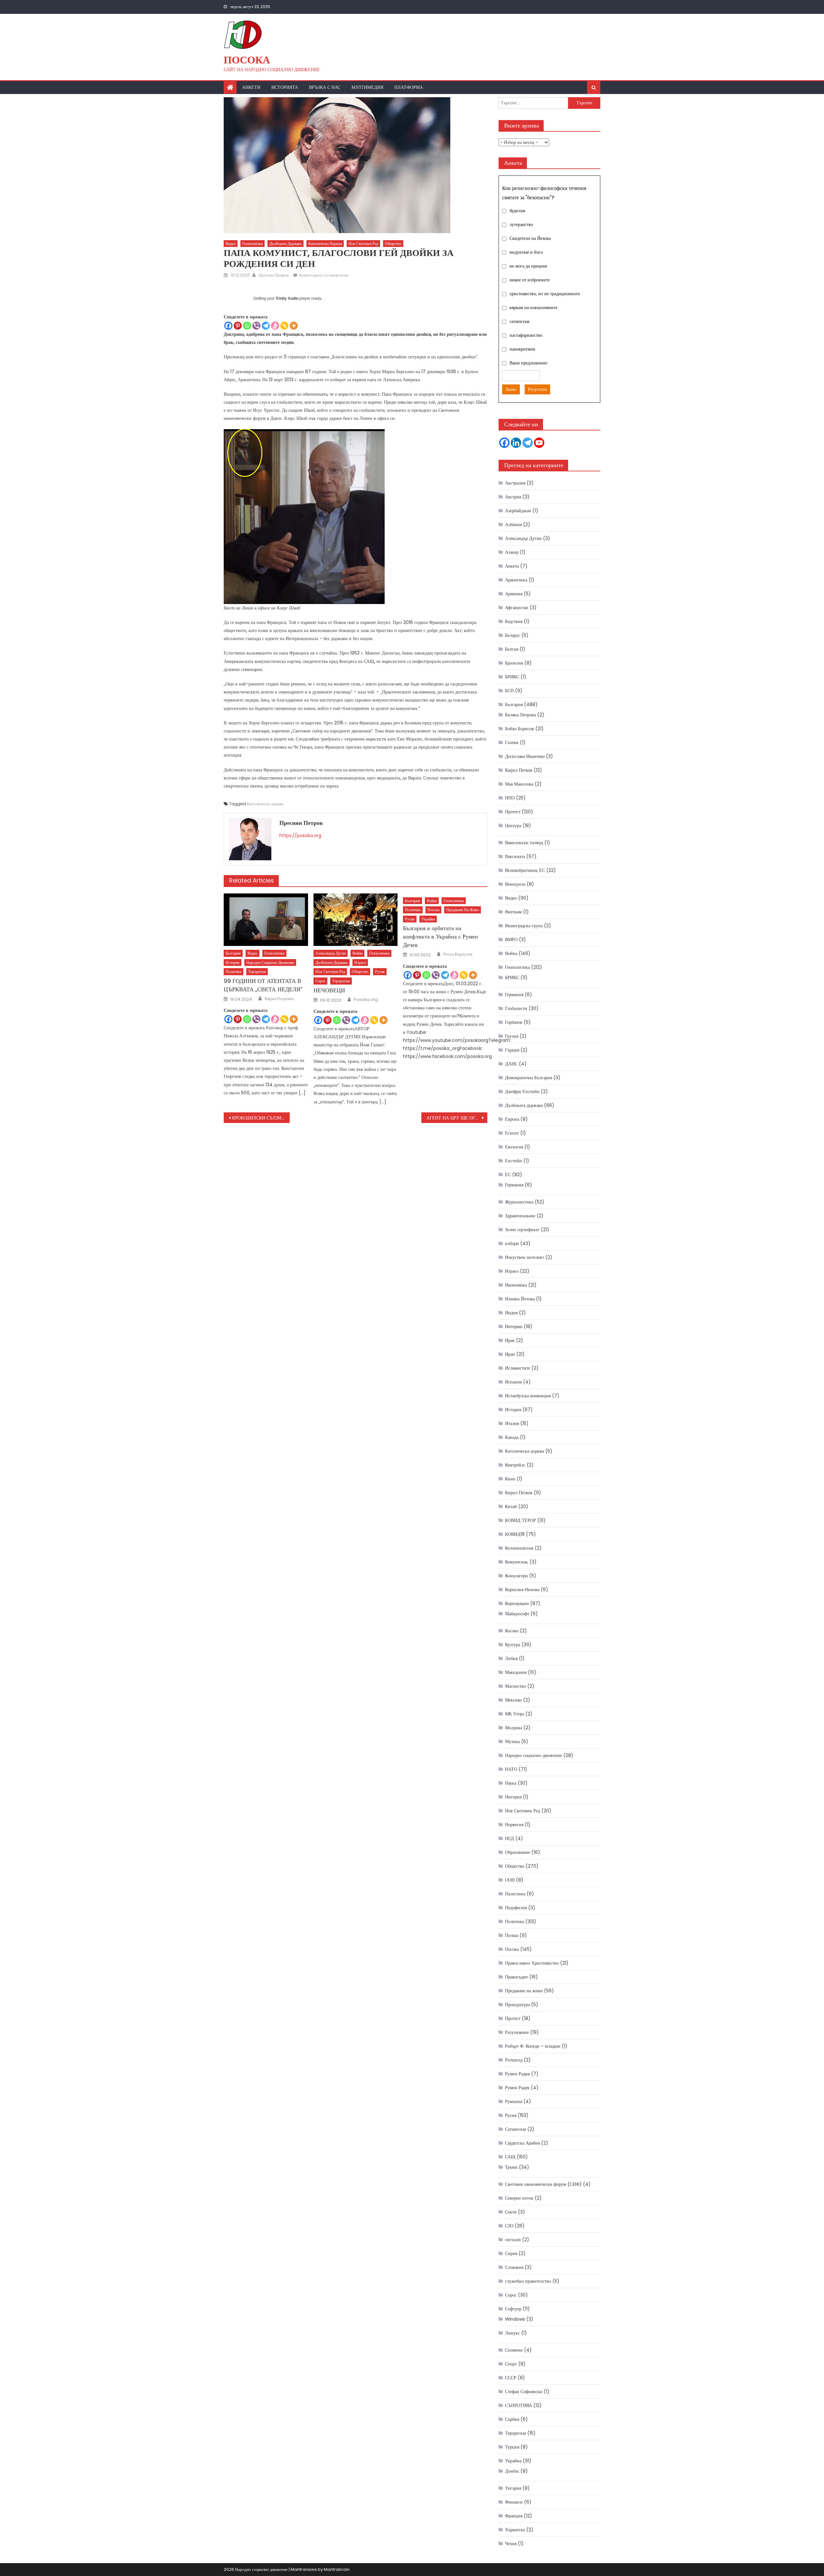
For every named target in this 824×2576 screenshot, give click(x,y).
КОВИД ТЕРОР (520, 1520)
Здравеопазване (520, 1216)
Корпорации (517, 1603)
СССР (511, 2378)
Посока (247, 60)
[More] (294, 326)
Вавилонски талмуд (524, 843)
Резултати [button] (537, 389)
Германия (514, 995)
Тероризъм (257, 972)
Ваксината (515, 856)
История (233, 962)
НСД (510, 1838)
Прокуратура (517, 2005)
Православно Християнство (532, 1963)
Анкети (251, 87)
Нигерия (513, 1797)
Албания (513, 524)
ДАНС (511, 1064)
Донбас (512, 2471)
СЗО (509, 2226)
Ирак (510, 1340)
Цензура (513, 826)
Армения (514, 594)
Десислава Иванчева (525, 756)
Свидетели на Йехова (530, 238)
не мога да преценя (528, 266)
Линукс (512, 2333)
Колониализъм (519, 1548)
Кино (510, 1479)
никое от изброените (530, 280)
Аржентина (516, 580)
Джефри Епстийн (522, 1091)
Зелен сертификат (522, 1230)
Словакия (514, 2267)
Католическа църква (325, 244)
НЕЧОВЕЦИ (329, 990)
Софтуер (513, 2309)
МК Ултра (515, 1714)
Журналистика (519, 1202)
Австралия (515, 483)
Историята (285, 87)
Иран (510, 1354)
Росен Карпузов (458, 954)
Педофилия (516, 1908)
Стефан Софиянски (524, 2392)
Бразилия (514, 663)
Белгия (512, 649)
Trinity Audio (287, 298)
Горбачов (514, 1022)
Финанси (514, 2502)
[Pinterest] (238, 326)
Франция (514, 2516)
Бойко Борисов (520, 729)
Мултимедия (367, 87)
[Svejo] (275, 326)
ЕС (508, 1175)
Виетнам (513, 912)
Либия (511, 1658)
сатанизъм (520, 321)
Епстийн (514, 1161)
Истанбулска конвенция (528, 1396)
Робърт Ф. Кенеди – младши (533, 2046)
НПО (510, 798)
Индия (511, 1313)
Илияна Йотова (520, 1299)
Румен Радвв (517, 2074)
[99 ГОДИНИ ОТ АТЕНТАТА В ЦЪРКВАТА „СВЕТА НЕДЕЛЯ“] (266, 920)
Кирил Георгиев (279, 999)
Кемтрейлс (515, 1465)
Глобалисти (516, 1008)
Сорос (320, 981)
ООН (510, 1880)
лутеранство (521, 224)
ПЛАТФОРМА (409, 87)
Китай (511, 1506)
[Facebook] (228, 326)
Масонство (515, 1686)
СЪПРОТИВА (519, 2405)
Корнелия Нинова (522, 1590)
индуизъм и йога (526, 252)
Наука (511, 1783)
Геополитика (253, 244)
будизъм (517, 211)
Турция (512, 2447)
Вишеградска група (524, 926)
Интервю (514, 1326)
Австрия (513, 497)
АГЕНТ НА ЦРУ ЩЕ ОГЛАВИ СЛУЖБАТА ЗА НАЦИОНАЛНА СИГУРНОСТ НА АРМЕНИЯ (457, 1118)
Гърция (512, 1050)
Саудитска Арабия (522, 2143)
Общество (393, 244)
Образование (518, 1852)
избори (512, 1243)
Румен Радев (517, 2088)
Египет (512, 1133)
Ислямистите (518, 1368)
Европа (512, 1119)
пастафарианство (526, 335)
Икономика (516, 1285)
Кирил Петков (519, 770)
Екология (514, 1147)
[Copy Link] (284, 326)
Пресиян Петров (274, 275)
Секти (511, 2212)
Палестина (515, 1894)
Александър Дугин (331, 953)
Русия (380, 972)
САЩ (510, 2157)
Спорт (511, 2364)
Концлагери (516, 1576)
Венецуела (515, 884)
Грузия (512, 1036)
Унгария (513, 2488)
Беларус (513, 635)
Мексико (513, 1700)
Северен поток (519, 2198)
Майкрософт (517, 1614)
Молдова (514, 1728)
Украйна (428, 919)
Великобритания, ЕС (525, 870)
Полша (512, 1935)
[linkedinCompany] (516, 443)
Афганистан (517, 608)
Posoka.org (366, 1000)
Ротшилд (514, 2060)
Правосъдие (516, 1977)
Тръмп (511, 2167)
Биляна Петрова (520, 715)
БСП (509, 691)
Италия (512, 1423)
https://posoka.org (300, 835)
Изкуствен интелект (524, 1257)
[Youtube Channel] (539, 443)
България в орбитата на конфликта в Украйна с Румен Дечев (440, 936)
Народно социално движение (270, 962)
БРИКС (512, 677)
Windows (515, 2319)
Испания (513, 1382)
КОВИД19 (515, 1534)
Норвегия (514, 1825)
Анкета (512, 566)
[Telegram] (266, 326)
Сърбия (512, 2419)
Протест (513, 812)
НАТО (511, 1769)
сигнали (513, 2240)
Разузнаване (517, 2032)
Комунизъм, (517, 1562)
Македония (516, 1672)
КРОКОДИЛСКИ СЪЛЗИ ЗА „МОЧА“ (261, 1118)
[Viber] (256, 326)
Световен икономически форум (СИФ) (543, 2184)
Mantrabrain (337, 2569)
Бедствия (514, 621)
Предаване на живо (463, 910)
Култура (513, 1645)
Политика (234, 972)
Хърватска (515, 2530)
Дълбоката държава (286, 244)
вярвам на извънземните (534, 307)
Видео (231, 244)
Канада (512, 1437)
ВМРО (511, 939)
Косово (512, 1631)
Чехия (511, 2543)
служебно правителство (528, 2281)
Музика (512, 1741)
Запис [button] (511, 389)
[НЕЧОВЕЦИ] (356, 920)
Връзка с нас (325, 87)
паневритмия (522, 349)
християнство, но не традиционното (545, 294)
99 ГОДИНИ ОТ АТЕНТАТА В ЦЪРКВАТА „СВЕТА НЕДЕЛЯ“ (263, 985)
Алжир (512, 552)
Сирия (511, 2253)
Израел (360, 962)
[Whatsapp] (247, 326)
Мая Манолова (519, 784)
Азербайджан (518, 511)
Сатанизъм (515, 2129)
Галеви (512, 742)
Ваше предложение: (529, 363)
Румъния (514, 2101)
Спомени (514, 2350)
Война (357, 953)
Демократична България (529, 1078)
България (233, 953)
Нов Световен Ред (363, 244)
